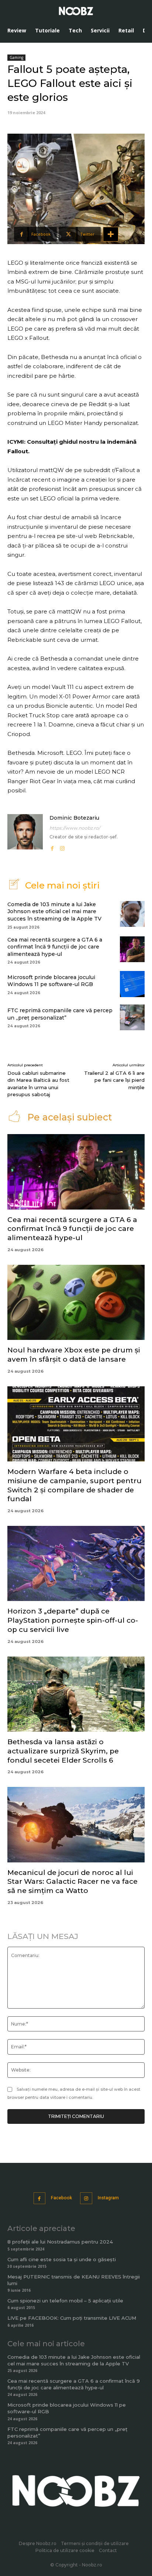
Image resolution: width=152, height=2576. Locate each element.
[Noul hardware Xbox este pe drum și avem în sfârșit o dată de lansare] (76, 1303)
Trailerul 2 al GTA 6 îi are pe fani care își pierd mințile (114, 1080)
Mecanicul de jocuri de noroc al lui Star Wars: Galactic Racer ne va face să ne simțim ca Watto (72, 1882)
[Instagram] (62, 847)
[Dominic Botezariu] (25, 833)
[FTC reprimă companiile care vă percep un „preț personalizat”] (132, 1017)
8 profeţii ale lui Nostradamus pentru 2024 (60, 2242)
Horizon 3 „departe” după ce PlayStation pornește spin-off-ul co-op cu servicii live (73, 1620)
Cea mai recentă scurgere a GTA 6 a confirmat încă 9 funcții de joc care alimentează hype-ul (55, 947)
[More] (111, 234)
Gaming (16, 57)
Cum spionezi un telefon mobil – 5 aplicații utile (65, 2301)
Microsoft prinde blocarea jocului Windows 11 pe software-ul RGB (51, 981)
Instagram (108, 2198)
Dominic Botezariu (74, 818)
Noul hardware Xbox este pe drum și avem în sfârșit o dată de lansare (74, 1355)
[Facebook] (52, 847)
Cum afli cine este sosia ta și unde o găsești (62, 2259)
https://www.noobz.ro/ (75, 828)
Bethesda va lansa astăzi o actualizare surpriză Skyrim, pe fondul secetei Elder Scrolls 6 (63, 1751)
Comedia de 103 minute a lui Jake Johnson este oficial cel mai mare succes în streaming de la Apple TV (54, 912)
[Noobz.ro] (76, 11)
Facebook (61, 2198)
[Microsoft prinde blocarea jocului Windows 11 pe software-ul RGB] (132, 984)
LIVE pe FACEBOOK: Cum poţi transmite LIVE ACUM (72, 2318)
